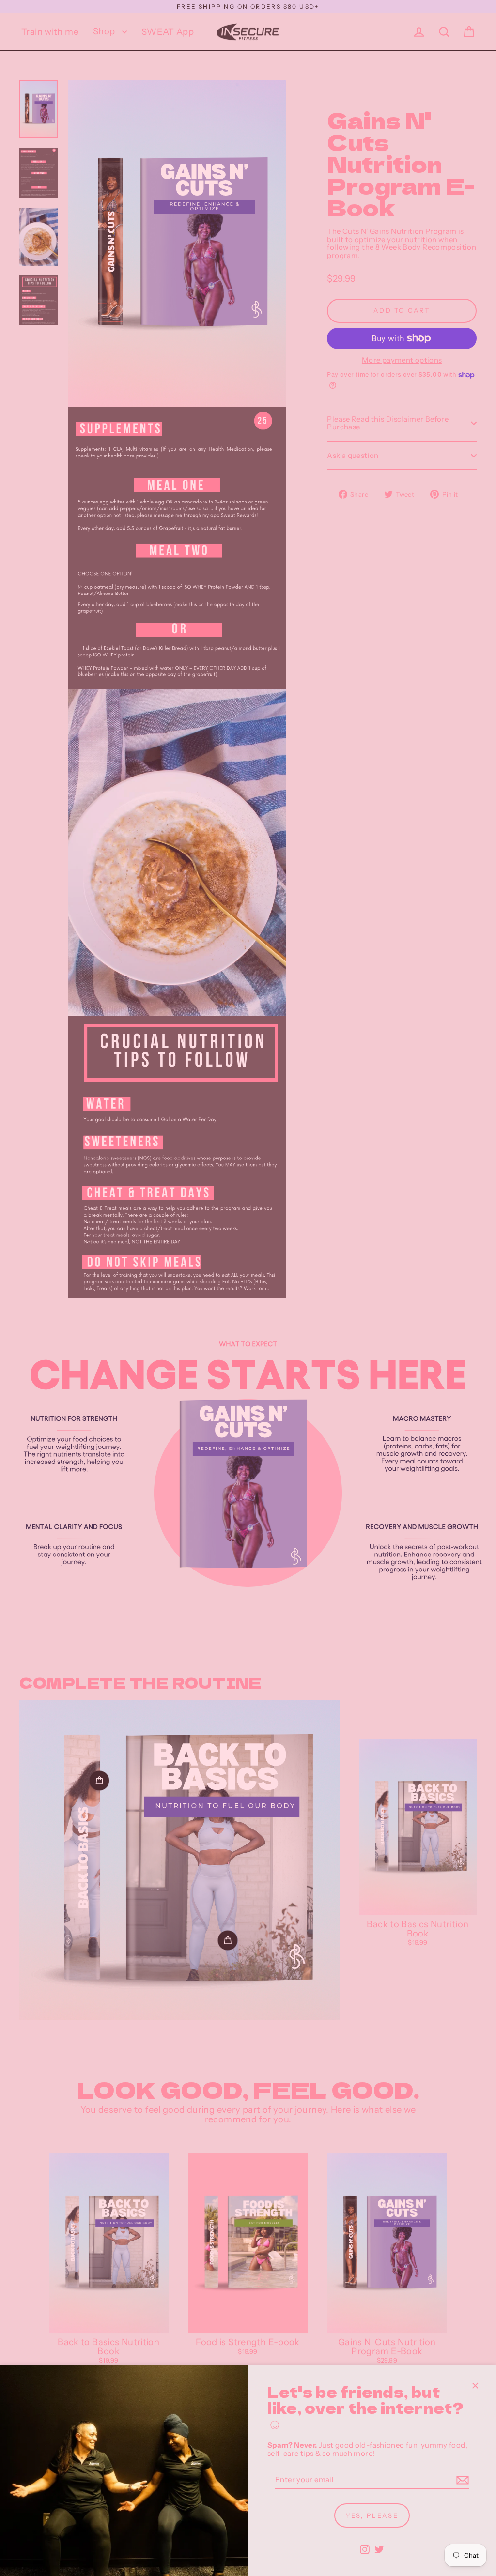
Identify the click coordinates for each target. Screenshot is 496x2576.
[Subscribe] (461, 2480)
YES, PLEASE (372, 2515)
